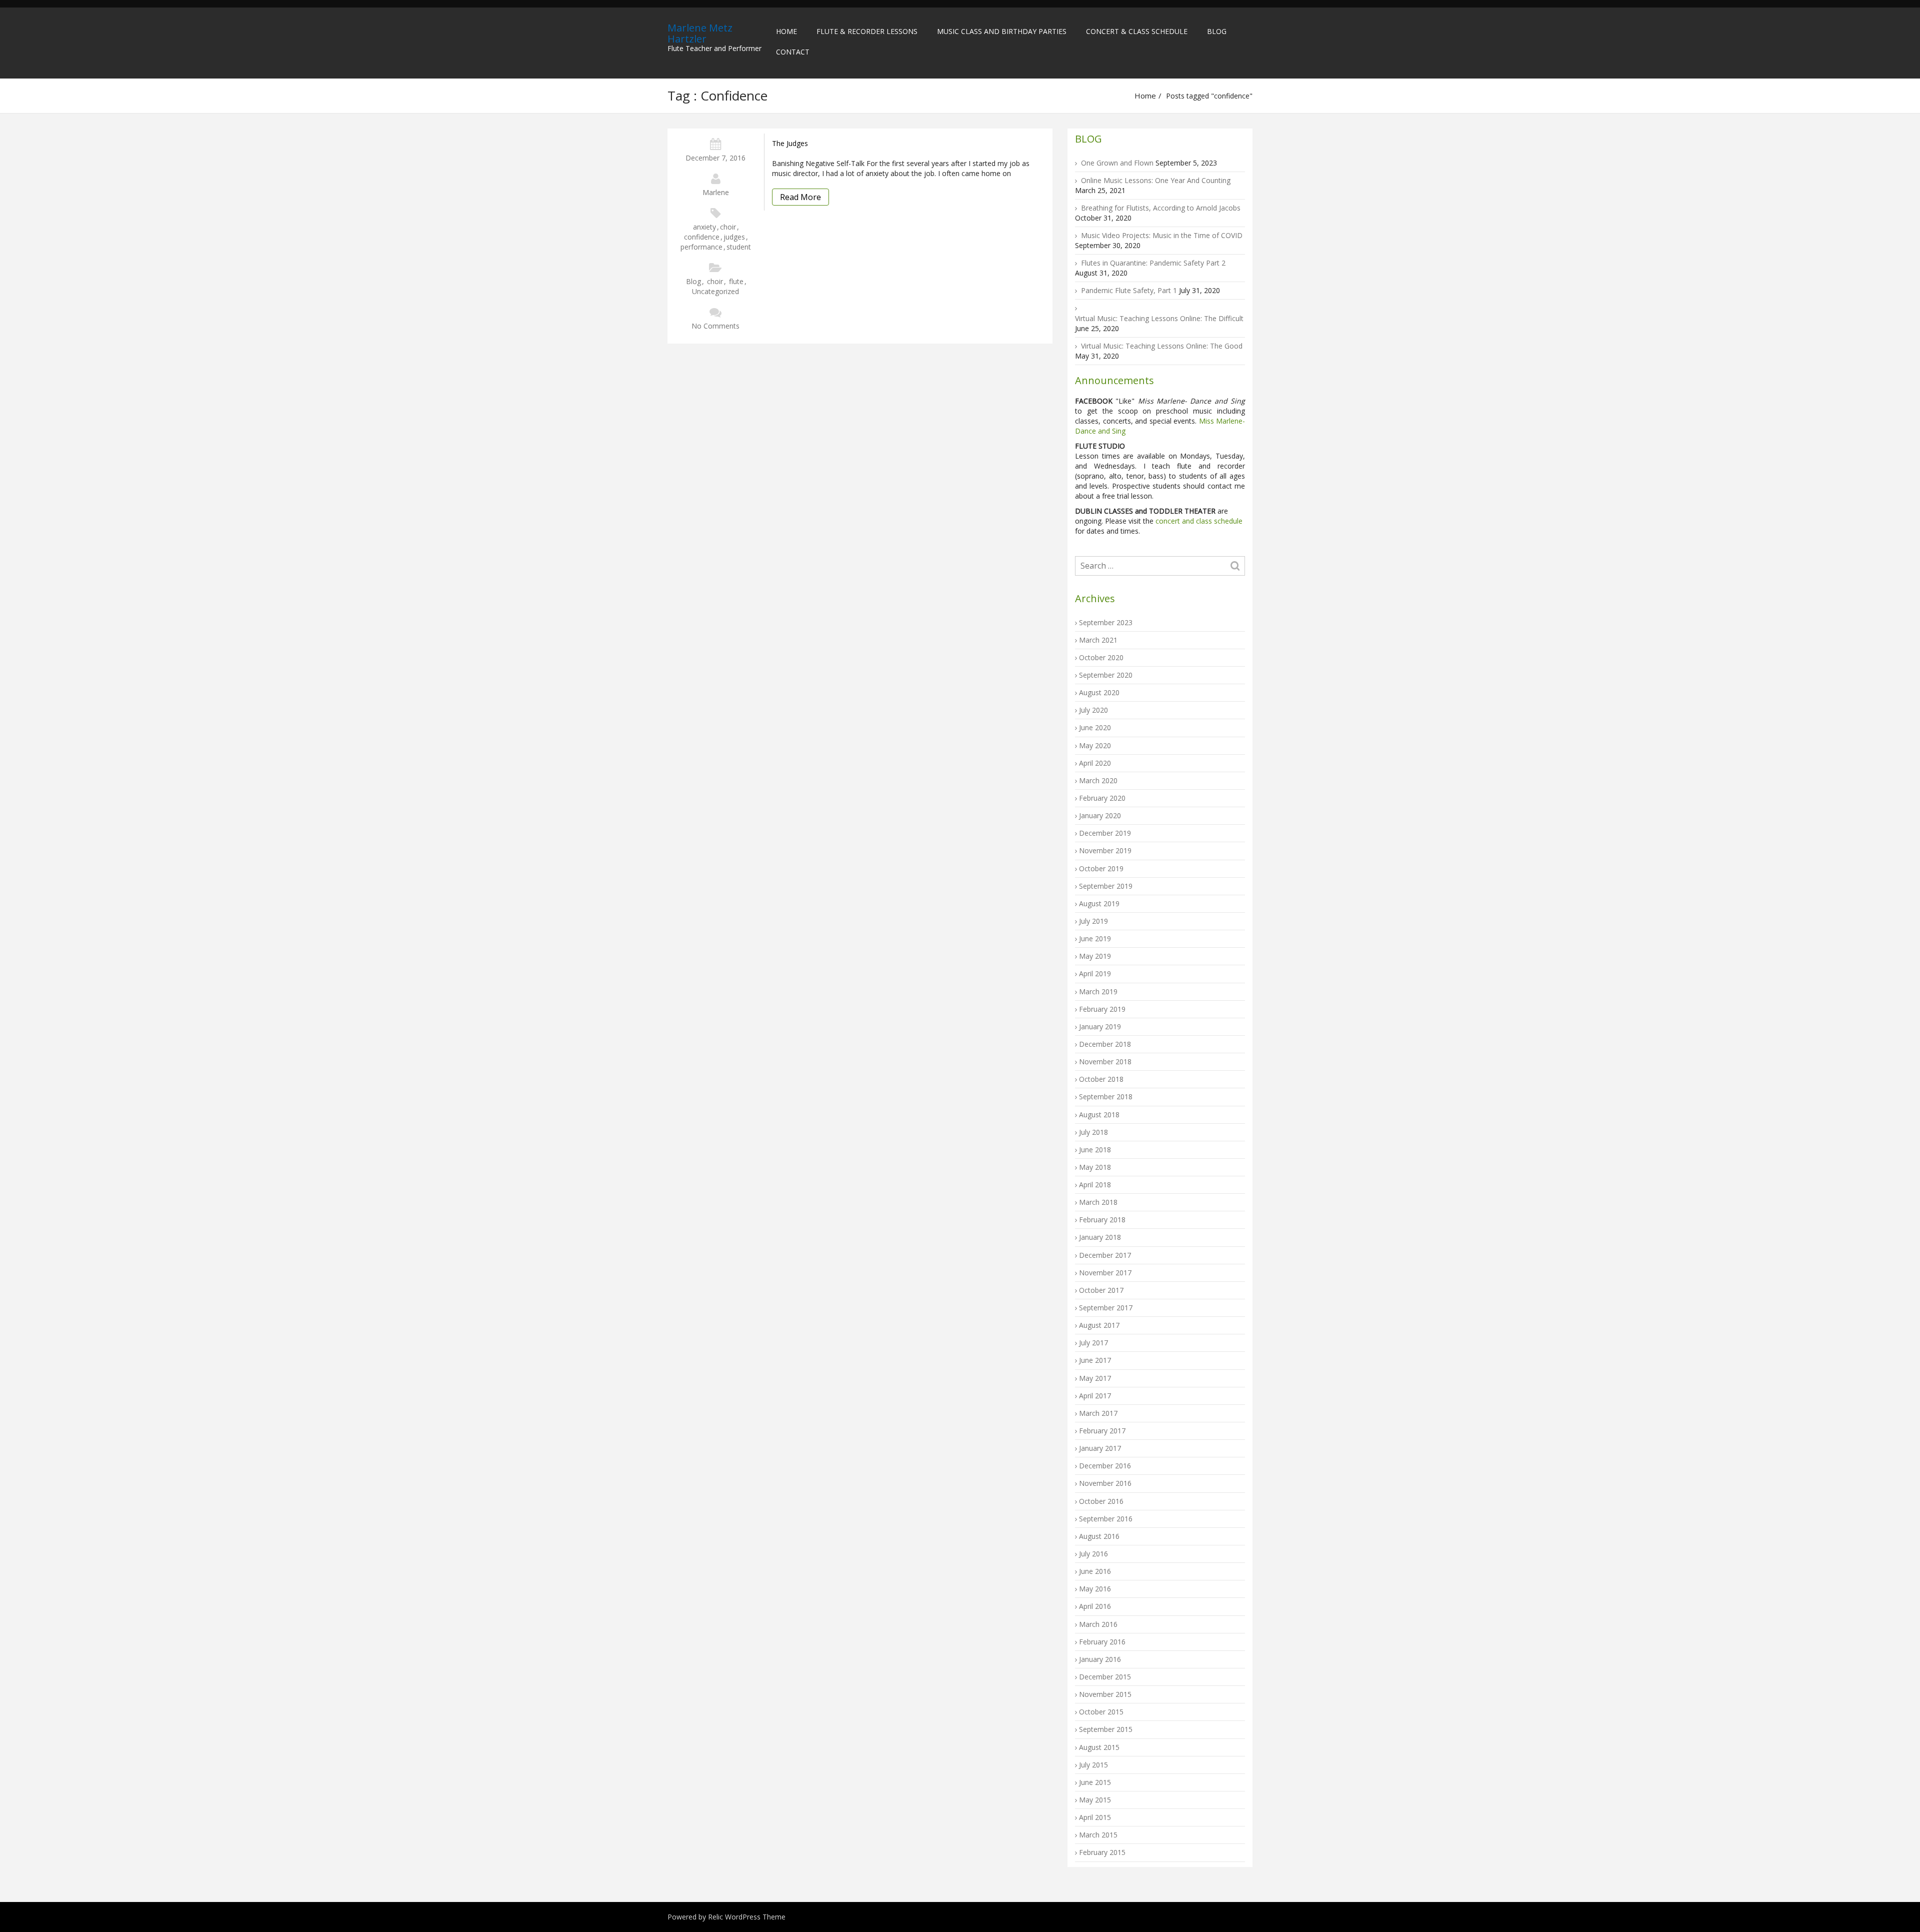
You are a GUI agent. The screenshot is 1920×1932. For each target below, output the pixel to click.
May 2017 (1095, 1378)
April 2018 (1095, 1185)
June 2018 (1095, 1150)
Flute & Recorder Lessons (867, 31)
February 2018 (1102, 1220)
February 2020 (1102, 798)
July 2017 (1093, 1343)
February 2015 (1102, 1852)
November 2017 (1105, 1273)
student (739, 247)
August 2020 (1099, 692)
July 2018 (1093, 1132)
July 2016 (1093, 1554)
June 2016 (1095, 1571)
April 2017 (1095, 1396)
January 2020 (1100, 815)
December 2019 (1105, 833)
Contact (793, 52)
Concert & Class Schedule (1137, 31)
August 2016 (1099, 1536)
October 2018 (1101, 1079)
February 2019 (1102, 1009)
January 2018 (1100, 1237)
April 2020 (1095, 763)
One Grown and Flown (1117, 163)
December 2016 (1105, 1466)
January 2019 (1100, 1027)
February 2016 (1102, 1642)
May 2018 (1095, 1167)
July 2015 (1093, 1765)
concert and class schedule (1198, 521)
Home (786, 31)
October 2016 (1101, 1501)
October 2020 (1101, 657)
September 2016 (1106, 1519)
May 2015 (1095, 1800)
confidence (702, 237)
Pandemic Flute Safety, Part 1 (1129, 290)
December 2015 (1105, 1677)
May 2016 (1095, 1589)
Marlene (716, 192)
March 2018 (1098, 1202)
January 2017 (1100, 1448)
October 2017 (1101, 1290)
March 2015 (1098, 1835)
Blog (1217, 31)
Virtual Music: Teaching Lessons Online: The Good (1162, 346)
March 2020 (1098, 780)
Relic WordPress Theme (747, 1917)
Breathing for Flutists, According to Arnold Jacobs (1161, 208)
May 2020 (1095, 745)
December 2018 (1105, 1044)
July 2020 (1093, 710)
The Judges (790, 143)
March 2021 (1098, 640)
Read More (800, 197)
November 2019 (1105, 850)
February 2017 (1102, 1431)
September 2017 (1106, 1308)
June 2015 (1095, 1782)
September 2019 (1106, 886)
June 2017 (1095, 1360)
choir (728, 227)
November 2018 (1105, 1062)
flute (736, 281)
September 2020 (1106, 675)
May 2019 (1095, 956)
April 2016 (1095, 1606)
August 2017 (1099, 1325)
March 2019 (1098, 992)
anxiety (704, 227)
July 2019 (1093, 921)
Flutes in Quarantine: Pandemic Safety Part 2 (1153, 263)
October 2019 (1101, 868)
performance (701, 247)
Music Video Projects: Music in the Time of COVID (1162, 235)
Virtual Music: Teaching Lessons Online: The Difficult (1159, 318)
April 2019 (1095, 974)
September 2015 (1106, 1729)
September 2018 (1106, 1097)
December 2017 (1105, 1255)
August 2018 (1099, 1115)
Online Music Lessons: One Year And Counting (1156, 180)
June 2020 (1095, 727)
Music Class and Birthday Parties (1002, 31)
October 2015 (1101, 1712)
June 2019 (1095, 938)
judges (734, 237)
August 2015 (1099, 1747)
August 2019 (1099, 903)
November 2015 (1105, 1694)
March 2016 (1098, 1624)
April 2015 (1095, 1817)
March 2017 (1098, 1413)
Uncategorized (715, 291)
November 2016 (1105, 1483)
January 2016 (1100, 1659)
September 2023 (1106, 622)
